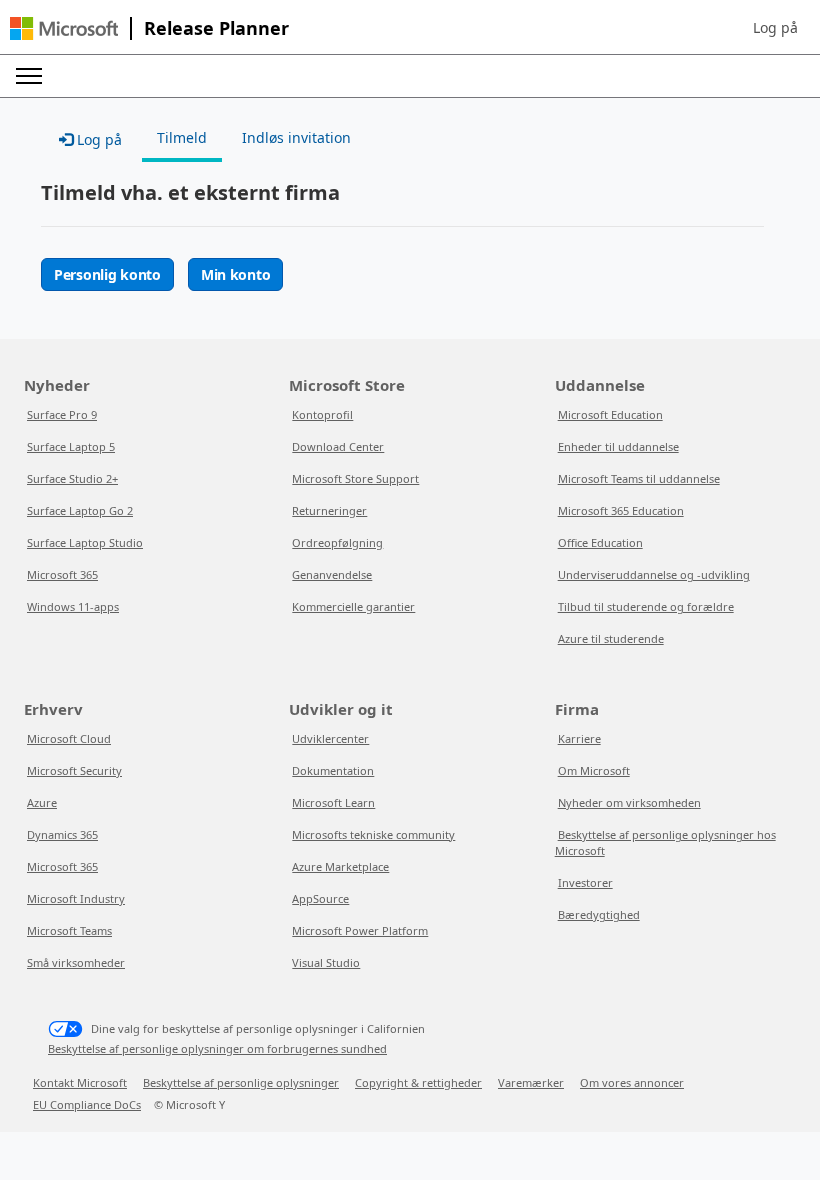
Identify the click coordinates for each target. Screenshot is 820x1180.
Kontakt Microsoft (80, 1082)
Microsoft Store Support (355, 478)
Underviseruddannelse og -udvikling (654, 574)
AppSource (320, 898)
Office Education (600, 542)
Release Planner (216, 28)
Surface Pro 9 (62, 414)
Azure (42, 802)
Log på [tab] (97, 139)
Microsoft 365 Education (621, 510)
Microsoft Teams (69, 930)
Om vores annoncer (632, 1082)
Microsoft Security (74, 770)
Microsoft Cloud (69, 738)
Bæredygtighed (599, 914)
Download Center (338, 446)
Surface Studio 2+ (72, 478)
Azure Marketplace (340, 866)
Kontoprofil (322, 414)
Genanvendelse (332, 574)
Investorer (585, 882)
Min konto (235, 274)
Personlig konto (107, 274)
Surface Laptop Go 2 (80, 510)
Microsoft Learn (333, 802)
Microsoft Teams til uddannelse (639, 478)
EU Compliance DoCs (87, 1104)
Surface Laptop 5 (71, 446)
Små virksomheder (76, 962)
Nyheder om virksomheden (629, 802)
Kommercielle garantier (353, 606)
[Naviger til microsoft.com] (64, 28)
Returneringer (329, 510)
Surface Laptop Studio (85, 542)
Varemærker (531, 1082)
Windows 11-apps (73, 606)
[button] (775, 28)
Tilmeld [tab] (182, 137)
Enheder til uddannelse (618, 446)
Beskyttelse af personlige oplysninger (241, 1082)
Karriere (579, 738)
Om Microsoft (594, 770)
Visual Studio (326, 962)
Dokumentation (333, 770)
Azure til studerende (611, 638)
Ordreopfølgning (337, 542)
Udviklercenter (330, 738)
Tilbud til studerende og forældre (646, 606)
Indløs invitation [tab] (296, 137)
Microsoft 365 (62, 574)
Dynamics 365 (62, 834)
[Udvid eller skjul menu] (29, 76)
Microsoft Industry (76, 898)
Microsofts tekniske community (373, 834)
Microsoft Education (610, 414)
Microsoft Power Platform (360, 930)
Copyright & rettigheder (418, 1082)
